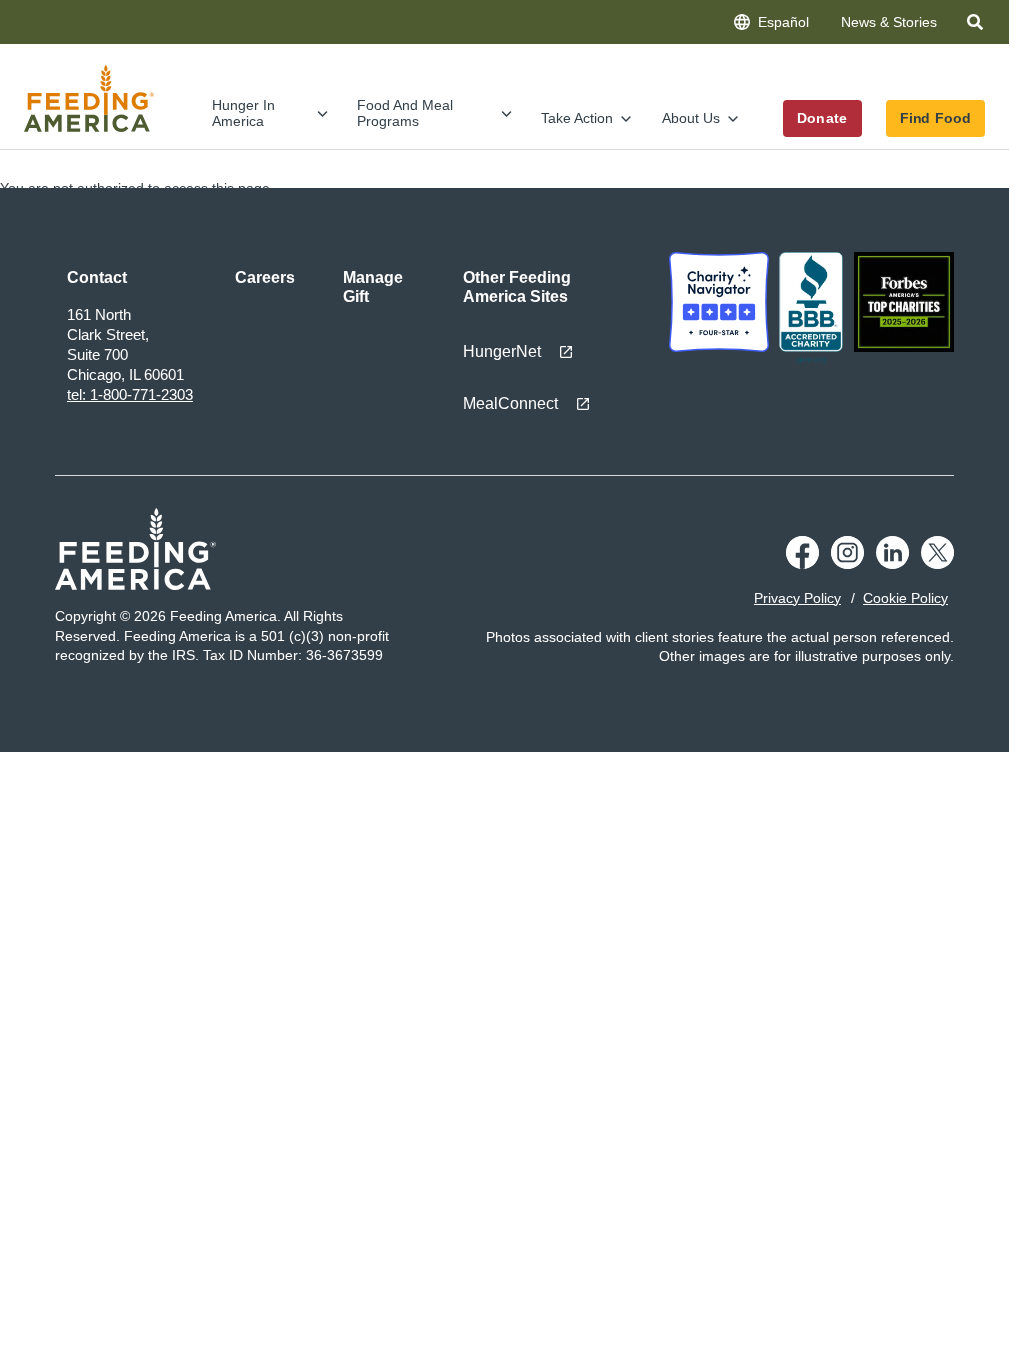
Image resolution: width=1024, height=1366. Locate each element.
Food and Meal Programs (405, 112)
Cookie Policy (905, 598)
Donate (822, 118)
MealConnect (510, 403)
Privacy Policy (797, 598)
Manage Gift (373, 287)
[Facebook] (802, 564)
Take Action (577, 118)
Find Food (935, 118)
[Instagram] (847, 564)
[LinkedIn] (892, 564)
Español (783, 22)
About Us (691, 118)
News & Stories (889, 22)
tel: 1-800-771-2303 (130, 394)
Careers (265, 277)
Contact (97, 277)
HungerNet (502, 351)
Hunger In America (243, 112)
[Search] (977, 25)
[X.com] (937, 564)
